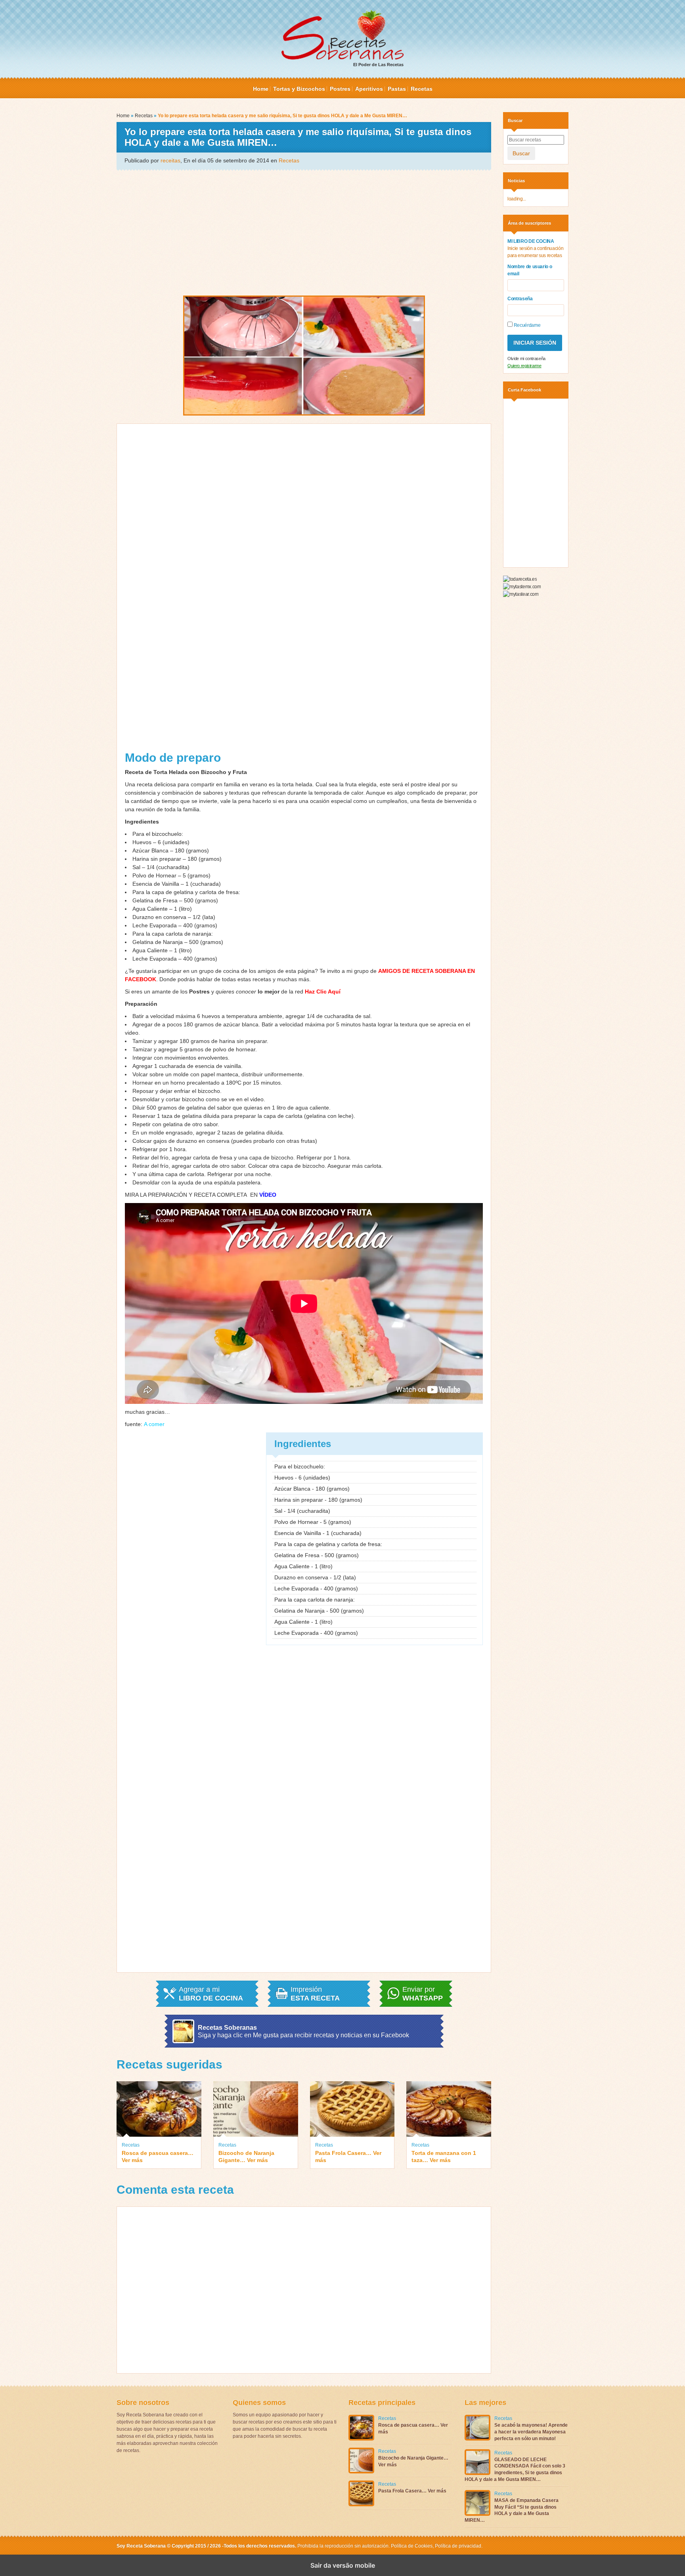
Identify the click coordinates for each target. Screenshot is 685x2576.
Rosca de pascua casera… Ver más (158, 2157)
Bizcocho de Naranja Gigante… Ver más (246, 2157)
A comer (154, 1424)
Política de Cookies (412, 2546)
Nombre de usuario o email (530, 270)
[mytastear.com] (521, 594)
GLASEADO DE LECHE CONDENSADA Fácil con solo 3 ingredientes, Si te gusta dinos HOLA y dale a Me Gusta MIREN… (515, 2469)
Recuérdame (526, 325)
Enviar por (423, 1994)
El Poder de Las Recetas (378, 65)
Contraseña (520, 299)
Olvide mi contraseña (526, 358)
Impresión (315, 1994)
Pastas (397, 89)
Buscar (521, 153)
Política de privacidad (457, 2546)
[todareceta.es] (520, 579)
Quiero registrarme (524, 366)
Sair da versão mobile (343, 2565)
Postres (340, 89)
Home (261, 89)
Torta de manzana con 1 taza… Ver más (444, 2157)
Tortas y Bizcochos (299, 89)
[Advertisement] (304, 232)
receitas (170, 160)
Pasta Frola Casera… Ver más (348, 2157)
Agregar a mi (211, 1994)
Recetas (422, 89)
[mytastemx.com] (522, 586)
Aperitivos (369, 89)
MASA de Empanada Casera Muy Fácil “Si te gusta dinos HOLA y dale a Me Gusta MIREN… (512, 2510)
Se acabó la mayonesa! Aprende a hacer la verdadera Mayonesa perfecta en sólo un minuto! (531, 2432)
